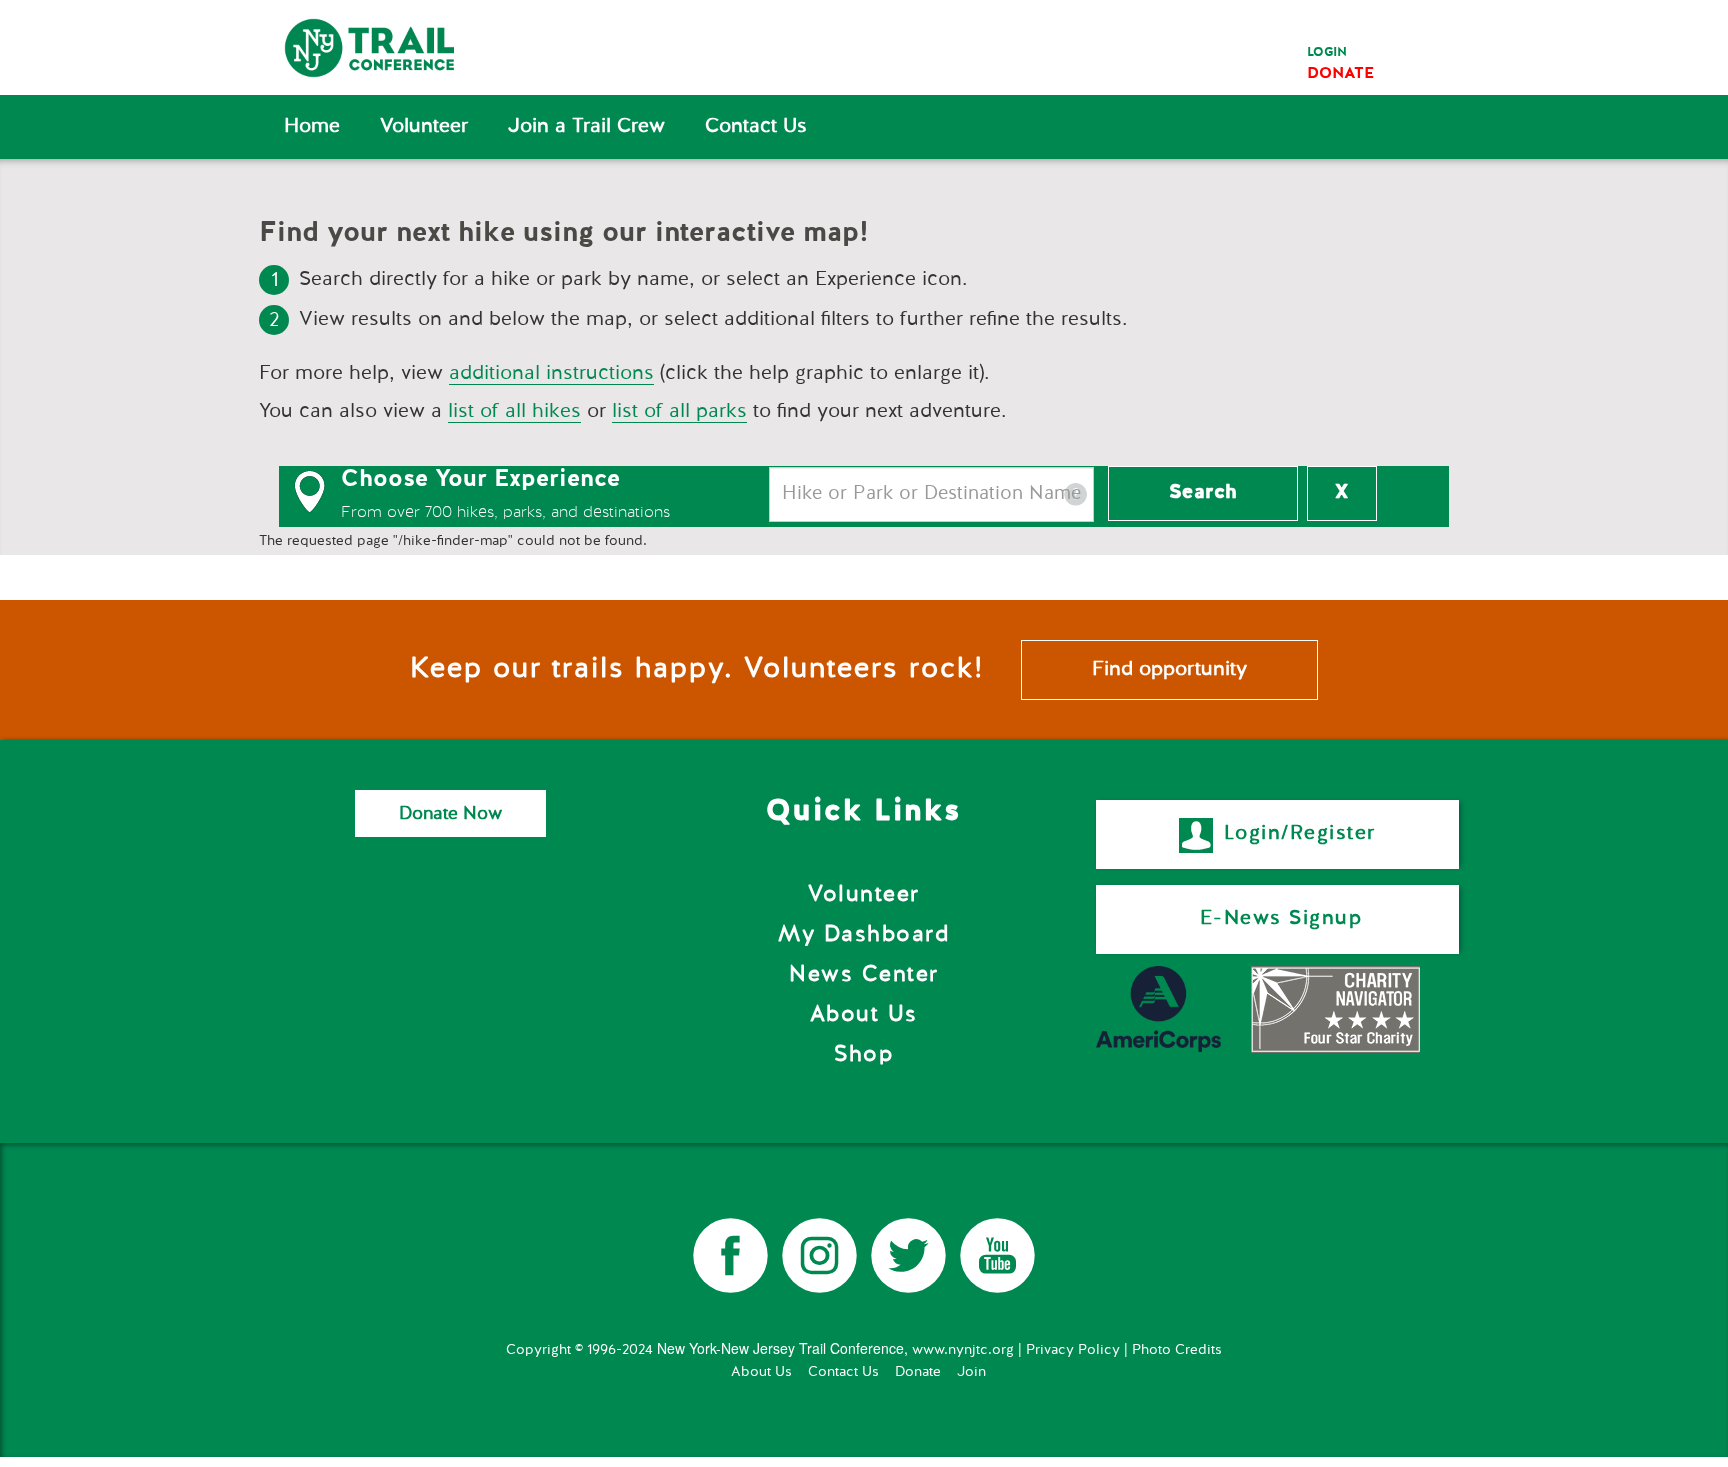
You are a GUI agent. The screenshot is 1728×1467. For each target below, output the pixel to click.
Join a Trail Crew (586, 127)
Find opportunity (1169, 670)
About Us (864, 1015)
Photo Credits (1177, 1350)
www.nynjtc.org (963, 1350)
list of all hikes (514, 412)
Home (312, 127)
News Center (864, 975)
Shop (863, 1055)
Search (1203, 493)
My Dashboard (863, 935)
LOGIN (1327, 52)
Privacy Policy (1073, 1350)
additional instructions (551, 374)
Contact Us (756, 127)
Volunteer (424, 127)
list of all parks (679, 412)
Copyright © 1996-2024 (579, 1350)
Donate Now (450, 813)
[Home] (381, 48)
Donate (918, 1372)
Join (971, 1372)
